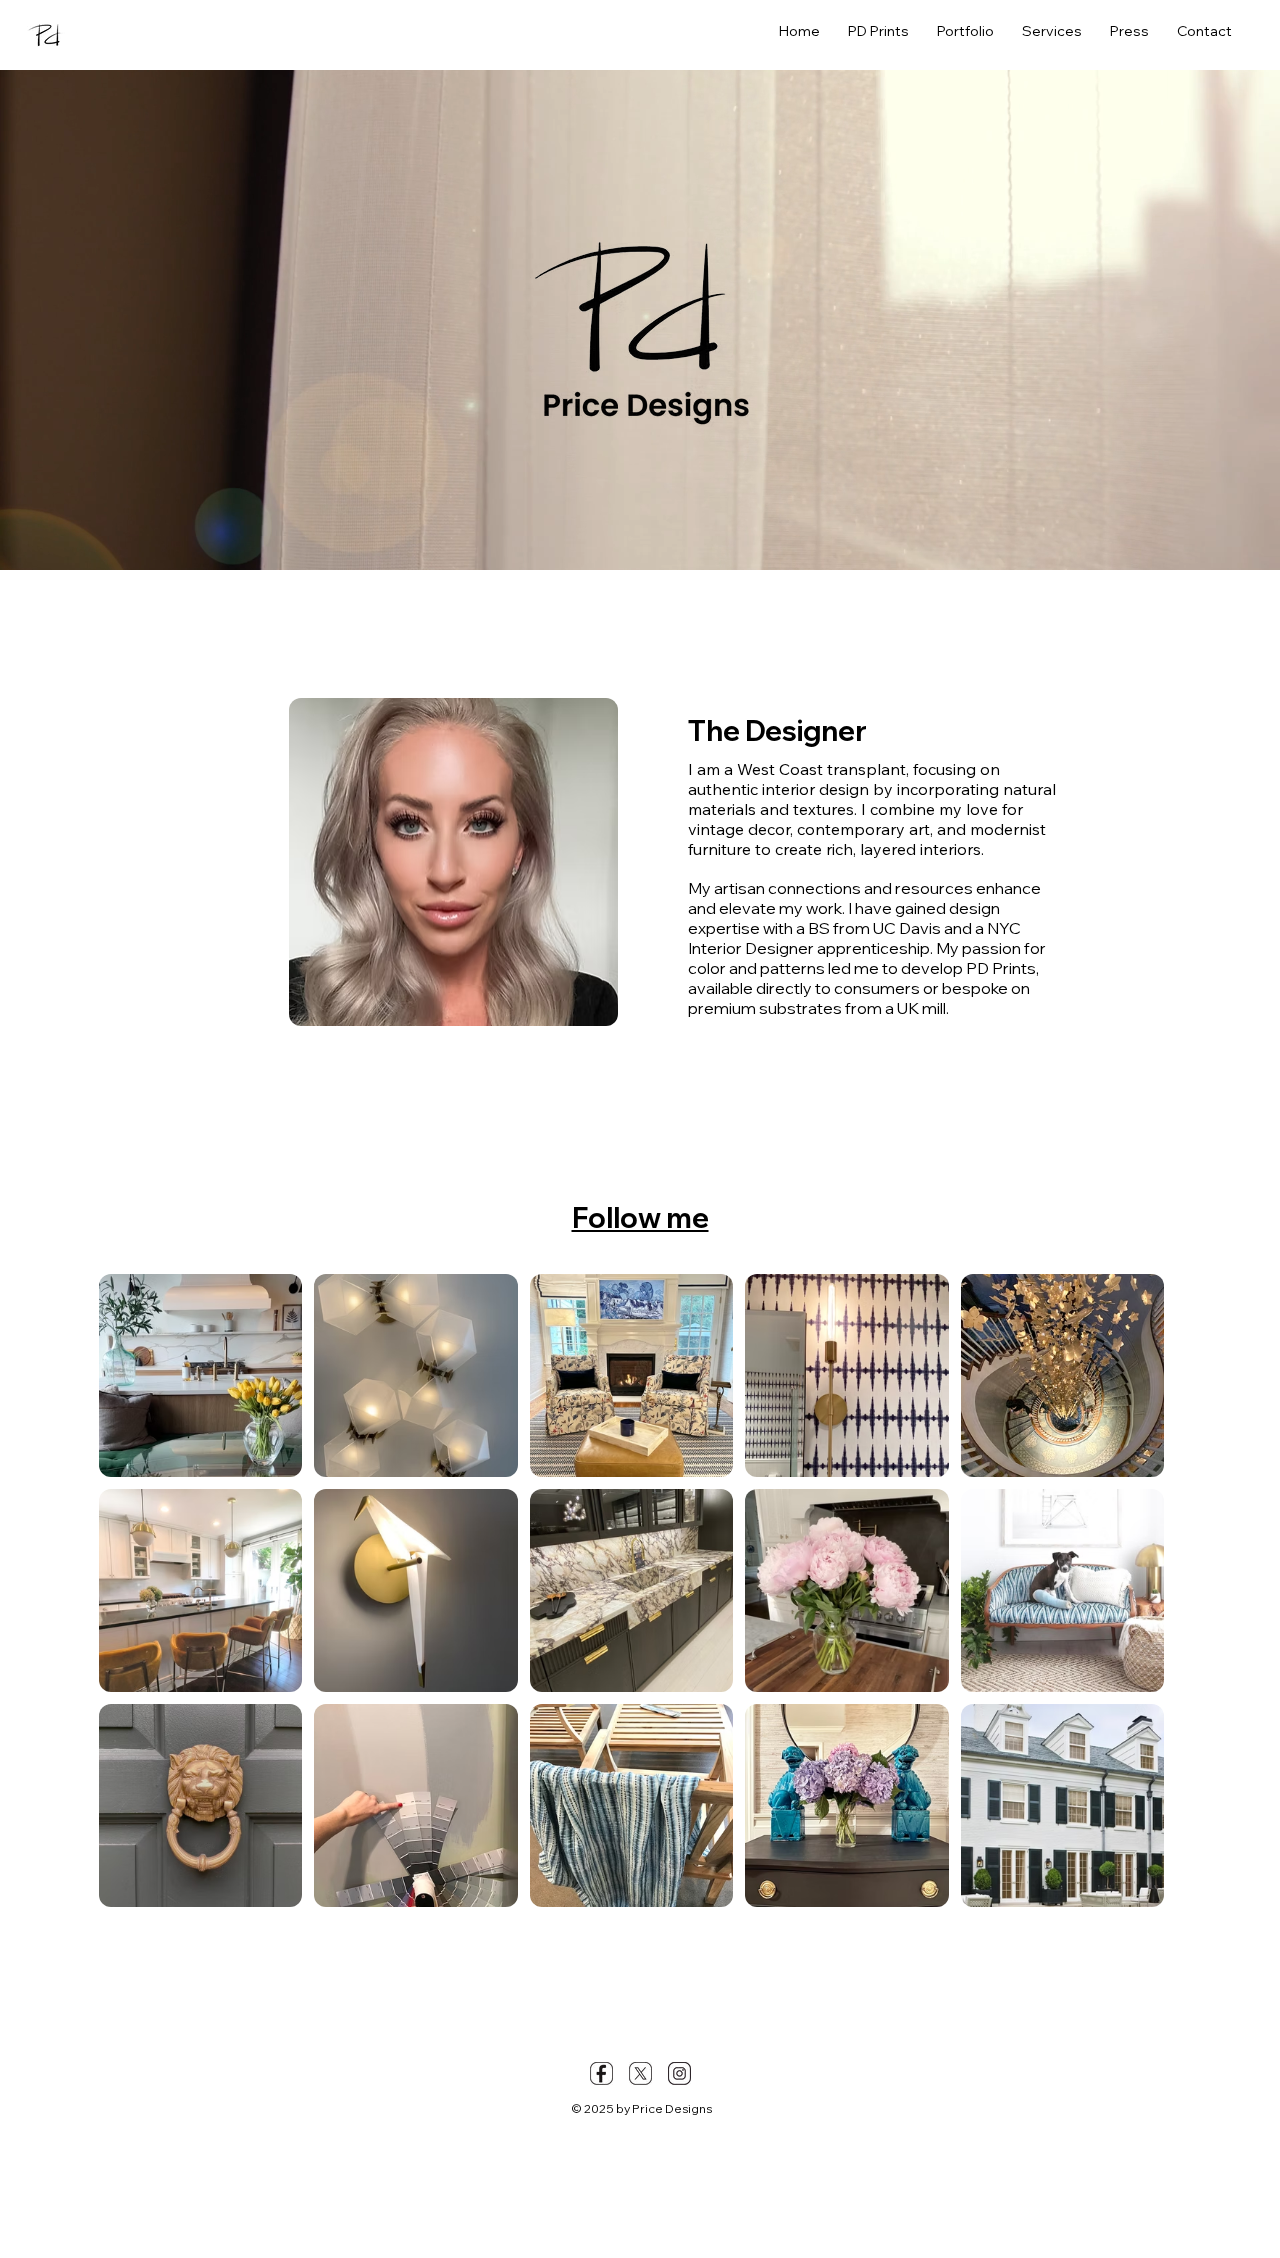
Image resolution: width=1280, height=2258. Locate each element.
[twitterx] (640, 2073)
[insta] (679, 2073)
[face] (601, 2073)
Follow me (640, 1217)
